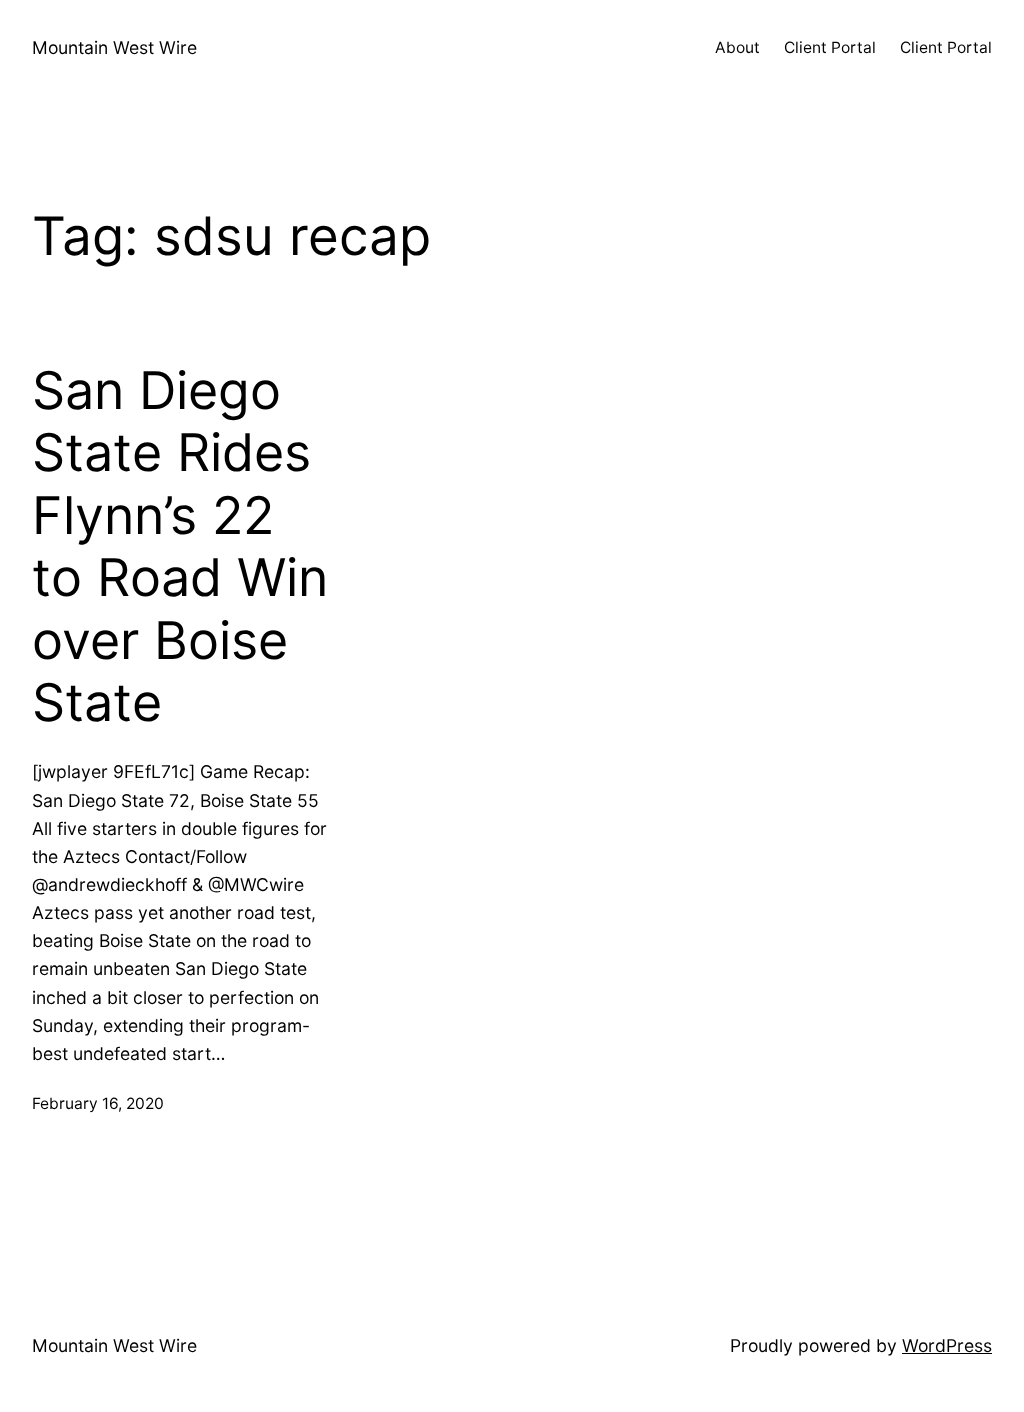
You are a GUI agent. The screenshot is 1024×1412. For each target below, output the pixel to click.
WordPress (947, 1345)
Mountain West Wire (114, 47)
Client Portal (830, 47)
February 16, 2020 (98, 1103)
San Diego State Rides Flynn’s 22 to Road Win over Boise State (180, 547)
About (737, 47)
